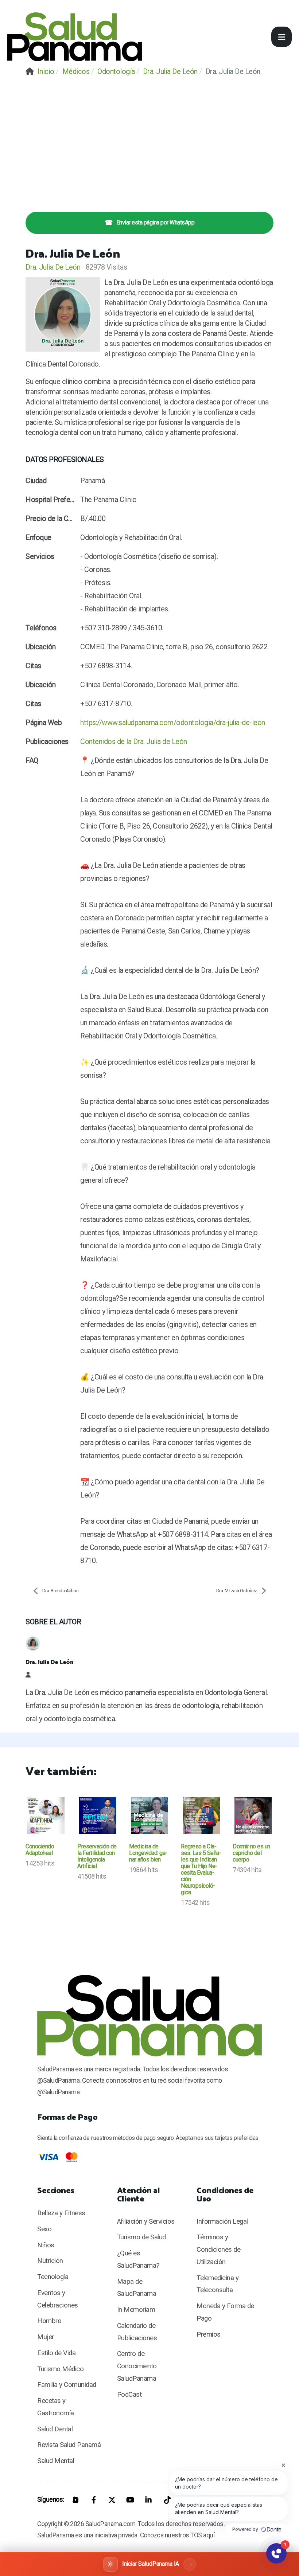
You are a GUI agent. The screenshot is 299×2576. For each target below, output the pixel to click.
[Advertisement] (149, 138)
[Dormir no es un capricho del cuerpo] (253, 1816)
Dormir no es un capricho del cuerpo (251, 1853)
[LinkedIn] (148, 2500)
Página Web (44, 723)
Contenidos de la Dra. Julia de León (134, 741)
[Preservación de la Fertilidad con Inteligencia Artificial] (98, 1816)
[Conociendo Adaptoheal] (46, 1816)
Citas (33, 666)
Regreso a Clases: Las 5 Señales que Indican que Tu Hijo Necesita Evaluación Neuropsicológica (201, 1869)
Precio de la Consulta (51, 518)
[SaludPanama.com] (75, 37)
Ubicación (41, 647)
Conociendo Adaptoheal (40, 1850)
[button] (281, 37)
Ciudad (36, 481)
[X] (112, 2500)
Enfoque (38, 537)
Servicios (40, 556)
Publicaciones (47, 741)
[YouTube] (130, 2500)
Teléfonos (41, 628)
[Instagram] (75, 2500)
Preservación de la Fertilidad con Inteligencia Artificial (97, 1856)
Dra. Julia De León (53, 267)
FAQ (32, 760)
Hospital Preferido (51, 500)
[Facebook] (94, 2500)
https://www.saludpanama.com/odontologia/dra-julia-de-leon (173, 723)
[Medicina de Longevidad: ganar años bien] (149, 1816)
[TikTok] (167, 2500)
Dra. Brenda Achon (61, 1591)
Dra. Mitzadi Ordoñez (237, 1591)
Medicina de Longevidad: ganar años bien (148, 1853)
